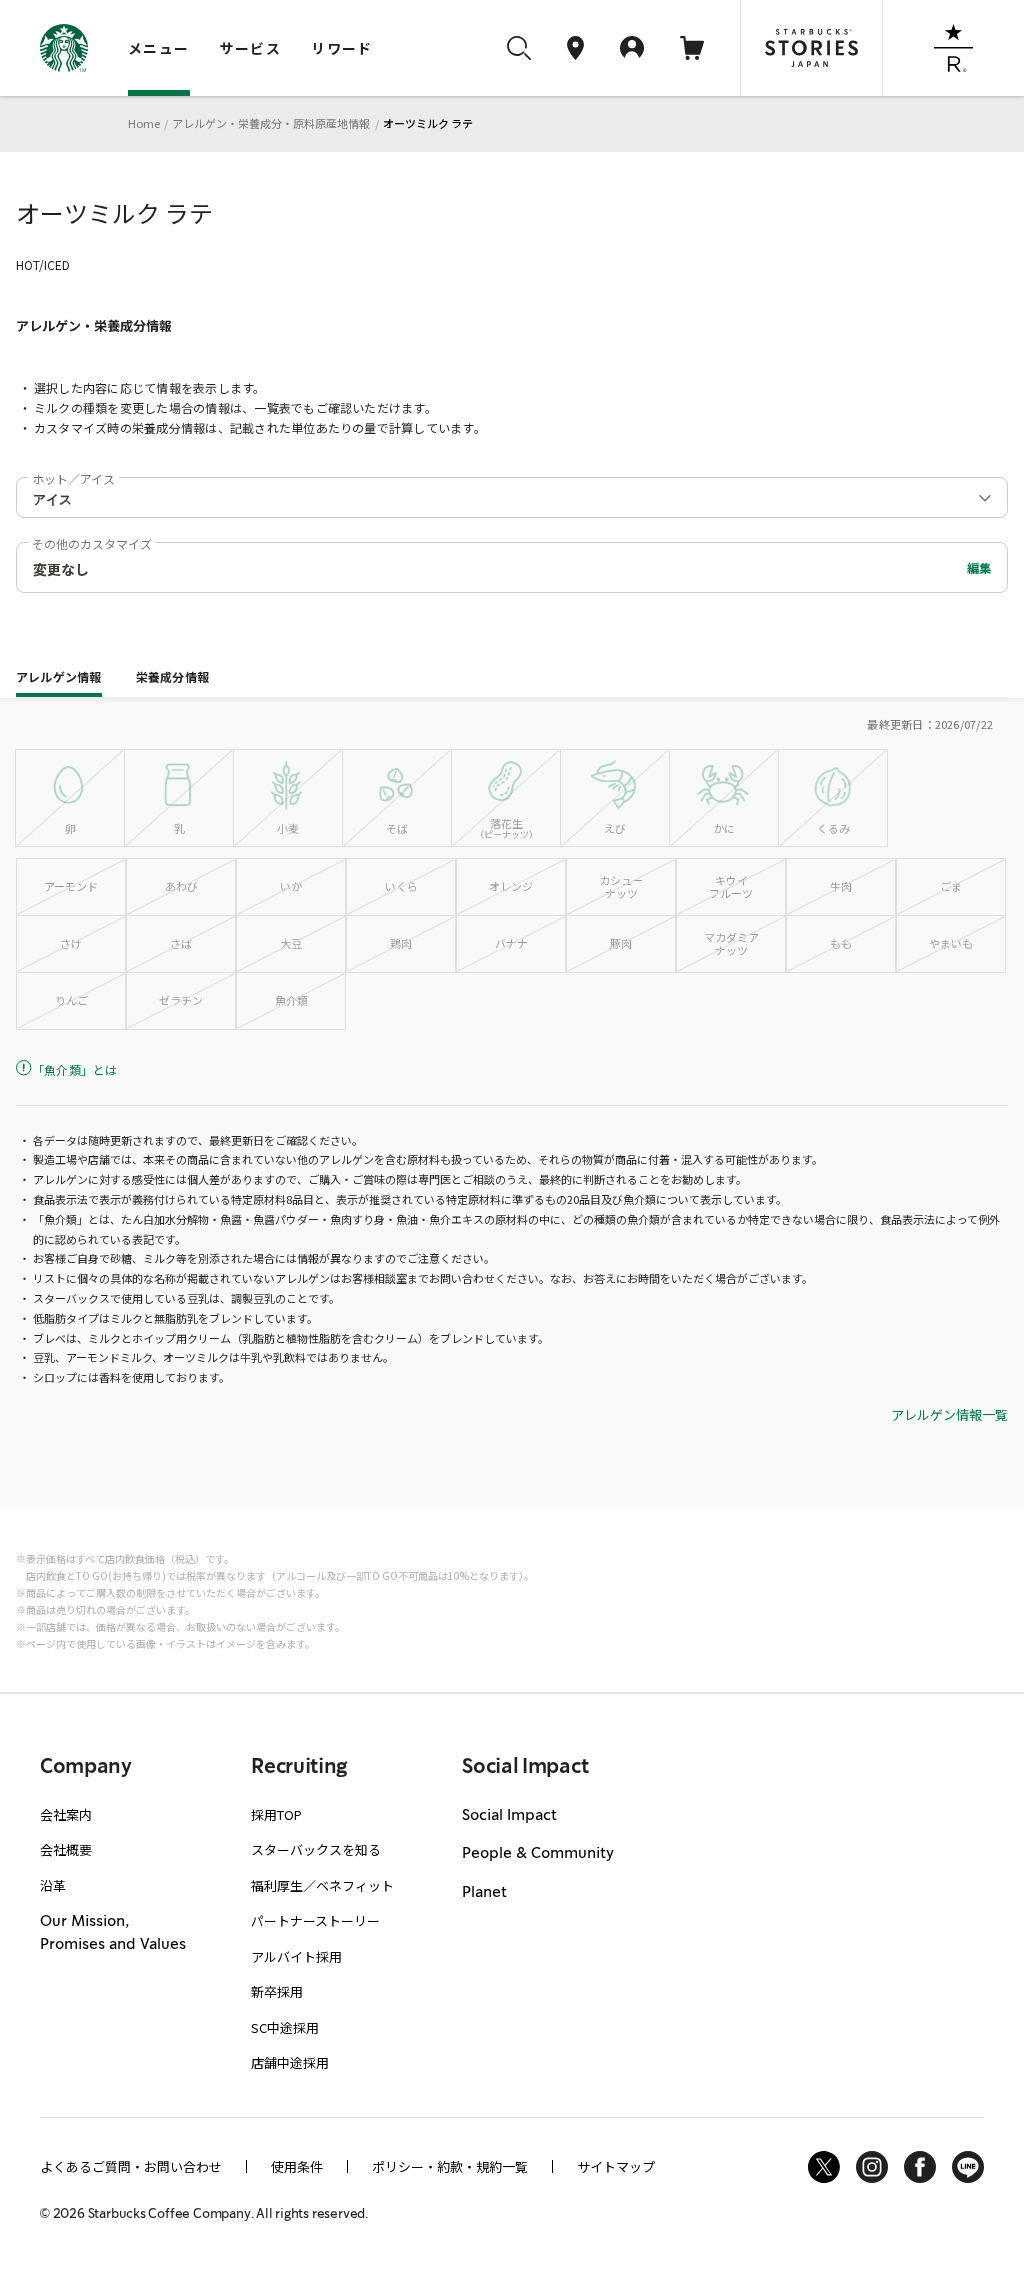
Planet (484, 1893)
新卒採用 (277, 1991)
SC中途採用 (285, 2027)
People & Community (538, 1854)
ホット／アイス (73, 478)
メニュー (159, 48)
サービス (251, 48)
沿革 (53, 1885)
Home (144, 123)
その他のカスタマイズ (92, 543)
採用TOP (276, 1814)
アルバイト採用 (296, 1956)
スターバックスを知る (316, 1849)
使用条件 (297, 2166)
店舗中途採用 (290, 2062)
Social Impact (509, 1816)
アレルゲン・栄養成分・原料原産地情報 (271, 123)
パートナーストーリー (315, 1920)
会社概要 (66, 1849)
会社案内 (66, 1814)
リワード (342, 48)
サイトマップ (616, 2166)
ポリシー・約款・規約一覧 (450, 2166)
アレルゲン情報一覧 (949, 1415)
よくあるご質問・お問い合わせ (131, 2166)
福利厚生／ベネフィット (322, 1885)
